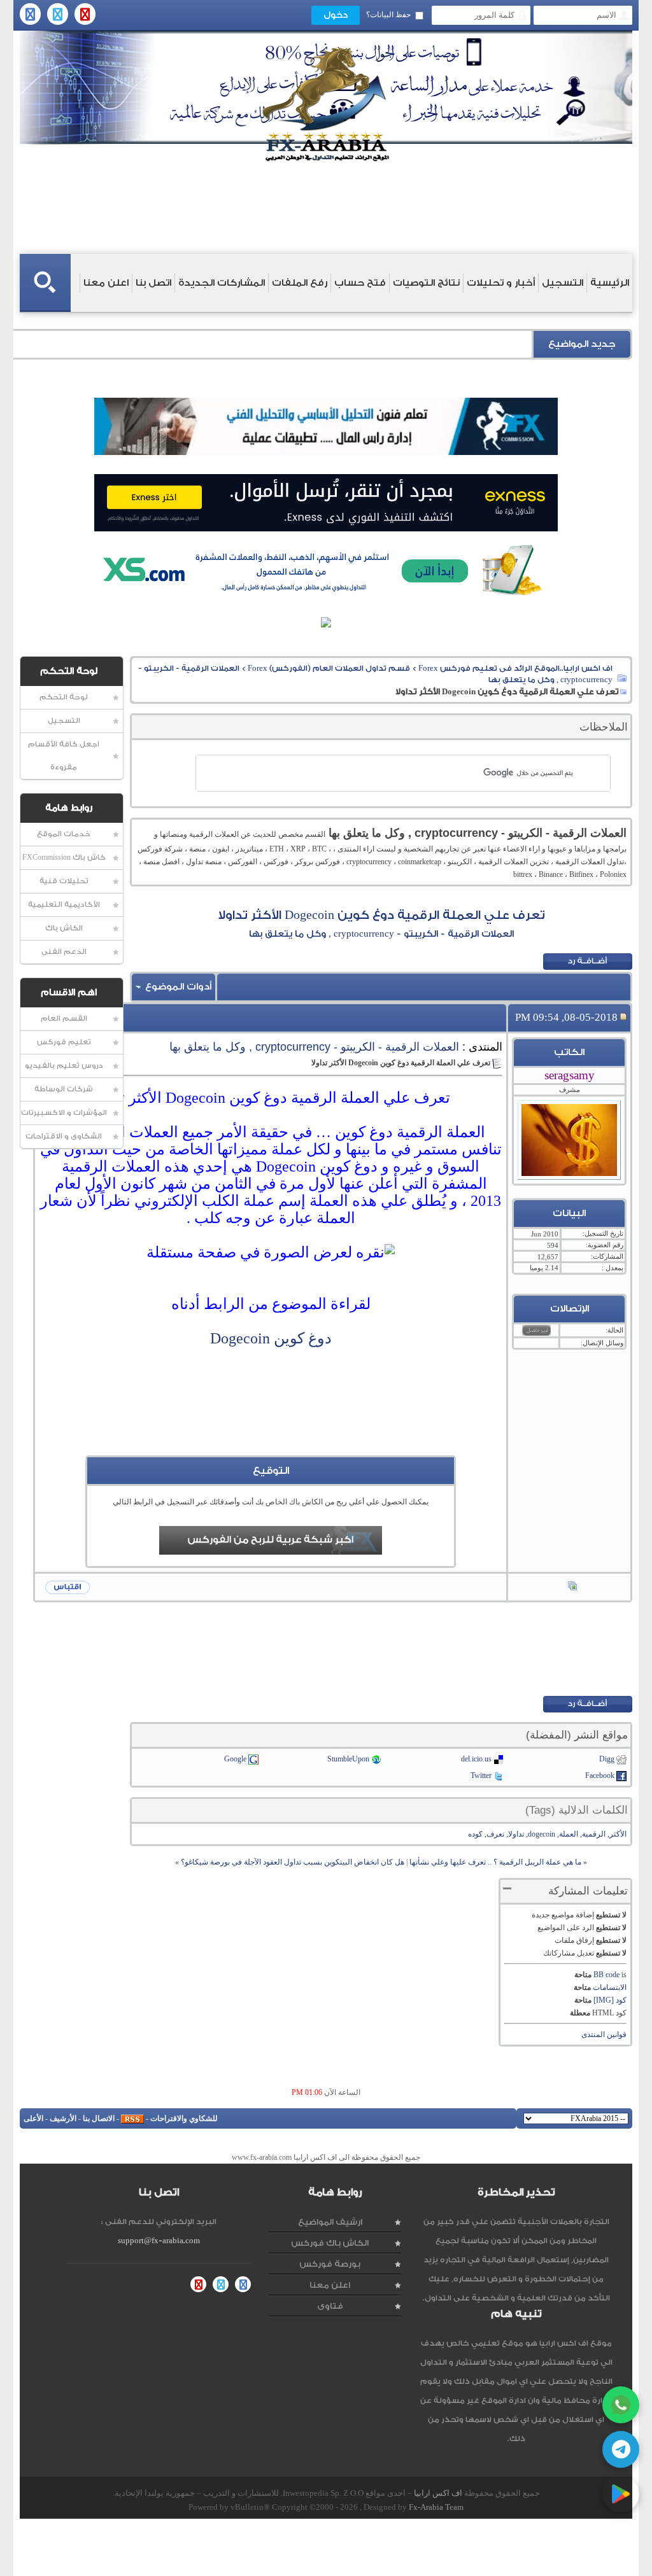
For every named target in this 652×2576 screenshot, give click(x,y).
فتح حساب (360, 283)
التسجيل (563, 283)
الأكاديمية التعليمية (64, 905)
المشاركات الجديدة (222, 283)
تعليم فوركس (64, 1042)
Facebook (600, 1775)
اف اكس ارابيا (438, 2493)
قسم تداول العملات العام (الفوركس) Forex (329, 668)
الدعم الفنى (64, 952)
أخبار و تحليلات (501, 283)
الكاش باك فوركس (330, 2243)
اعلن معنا (106, 283)
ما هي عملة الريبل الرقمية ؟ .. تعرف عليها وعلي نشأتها (495, 1862)
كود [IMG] (610, 2000)
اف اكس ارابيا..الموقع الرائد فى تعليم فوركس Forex (515, 668)
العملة (569, 1834)
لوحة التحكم (64, 697)
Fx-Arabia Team (436, 2507)
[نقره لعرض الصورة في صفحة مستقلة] (271, 1253)
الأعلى (33, 2118)
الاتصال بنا (99, 2118)
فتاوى (330, 2306)
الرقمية (594, 1834)
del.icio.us (476, 1759)
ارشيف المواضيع (330, 2222)
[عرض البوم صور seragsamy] (572, 1587)
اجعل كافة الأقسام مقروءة (64, 756)
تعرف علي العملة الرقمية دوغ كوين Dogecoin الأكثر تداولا (381, 915)
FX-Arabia (326, 104)
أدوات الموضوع (178, 987)
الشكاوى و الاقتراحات (64, 1136)
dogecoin (542, 1834)
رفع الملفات (300, 283)
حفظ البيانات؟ (388, 15)
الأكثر (618, 1834)
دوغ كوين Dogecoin (271, 1338)
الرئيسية (610, 283)
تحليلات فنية (64, 881)
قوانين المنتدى (604, 2034)
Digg (607, 1759)
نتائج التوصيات (426, 283)
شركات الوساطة (64, 1089)
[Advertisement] (271, 1427)
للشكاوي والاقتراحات (184, 2118)
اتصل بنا (153, 283)
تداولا (516, 1834)
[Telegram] (621, 2449)
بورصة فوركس (330, 2264)
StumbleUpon (348, 1759)
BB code (606, 1975)
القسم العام (64, 1018)
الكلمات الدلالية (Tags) (577, 1810)
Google (235, 1759)
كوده (475, 1834)
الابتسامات (610, 1987)
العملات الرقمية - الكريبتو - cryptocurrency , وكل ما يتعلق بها (314, 1047)
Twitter (481, 1775)
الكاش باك (64, 928)
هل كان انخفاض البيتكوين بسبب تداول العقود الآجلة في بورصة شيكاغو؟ (293, 1862)
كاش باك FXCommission (64, 857)
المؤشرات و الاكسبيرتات (64, 1113)
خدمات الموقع (64, 834)
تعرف (495, 1834)
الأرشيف (63, 2118)
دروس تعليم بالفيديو (64, 1066)
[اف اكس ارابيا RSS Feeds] (132, 2118)
